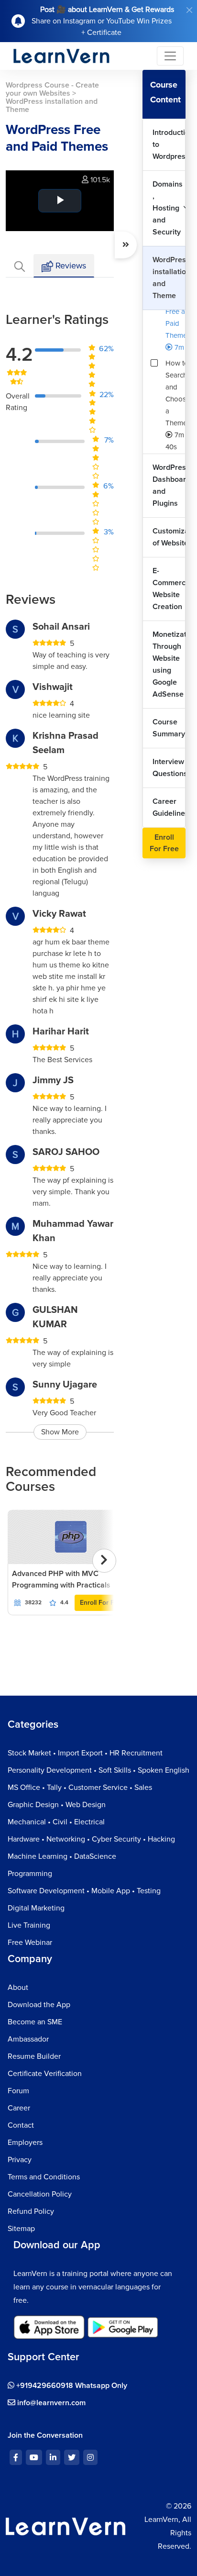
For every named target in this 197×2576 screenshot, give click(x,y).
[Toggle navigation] (170, 56)
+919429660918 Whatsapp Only (71, 2386)
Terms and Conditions (44, 2177)
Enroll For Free (102, 1603)
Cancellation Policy (40, 2194)
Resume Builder (34, 2056)
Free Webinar (30, 1943)
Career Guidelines (169, 807)
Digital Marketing (36, 1908)
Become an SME (35, 2022)
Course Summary (169, 728)
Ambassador (28, 2039)
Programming (30, 1874)
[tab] (20, 266)
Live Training (29, 1925)
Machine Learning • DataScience (62, 1856)
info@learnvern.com (50, 2403)
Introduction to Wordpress (169, 144)
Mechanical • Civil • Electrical (56, 1822)
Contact (21, 2125)
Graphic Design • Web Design (57, 1805)
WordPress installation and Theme (169, 278)
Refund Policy (31, 2211)
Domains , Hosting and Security (168, 208)
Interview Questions (169, 768)
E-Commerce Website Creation (169, 589)
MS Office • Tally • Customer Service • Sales (80, 1788)
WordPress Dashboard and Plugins (169, 485)
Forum (18, 2091)
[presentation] (104, 1561)
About (18, 1988)
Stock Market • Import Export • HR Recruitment (85, 1753)
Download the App (39, 2005)
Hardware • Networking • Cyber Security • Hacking (91, 1839)
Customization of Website (169, 537)
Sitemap (21, 2229)
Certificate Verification (45, 2074)
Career (19, 2108)
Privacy (20, 2160)
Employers (25, 2143)
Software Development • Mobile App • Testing (84, 1891)
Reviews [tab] (70, 266)
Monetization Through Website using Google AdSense (169, 664)
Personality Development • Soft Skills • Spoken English (98, 1770)
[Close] (189, 10)
